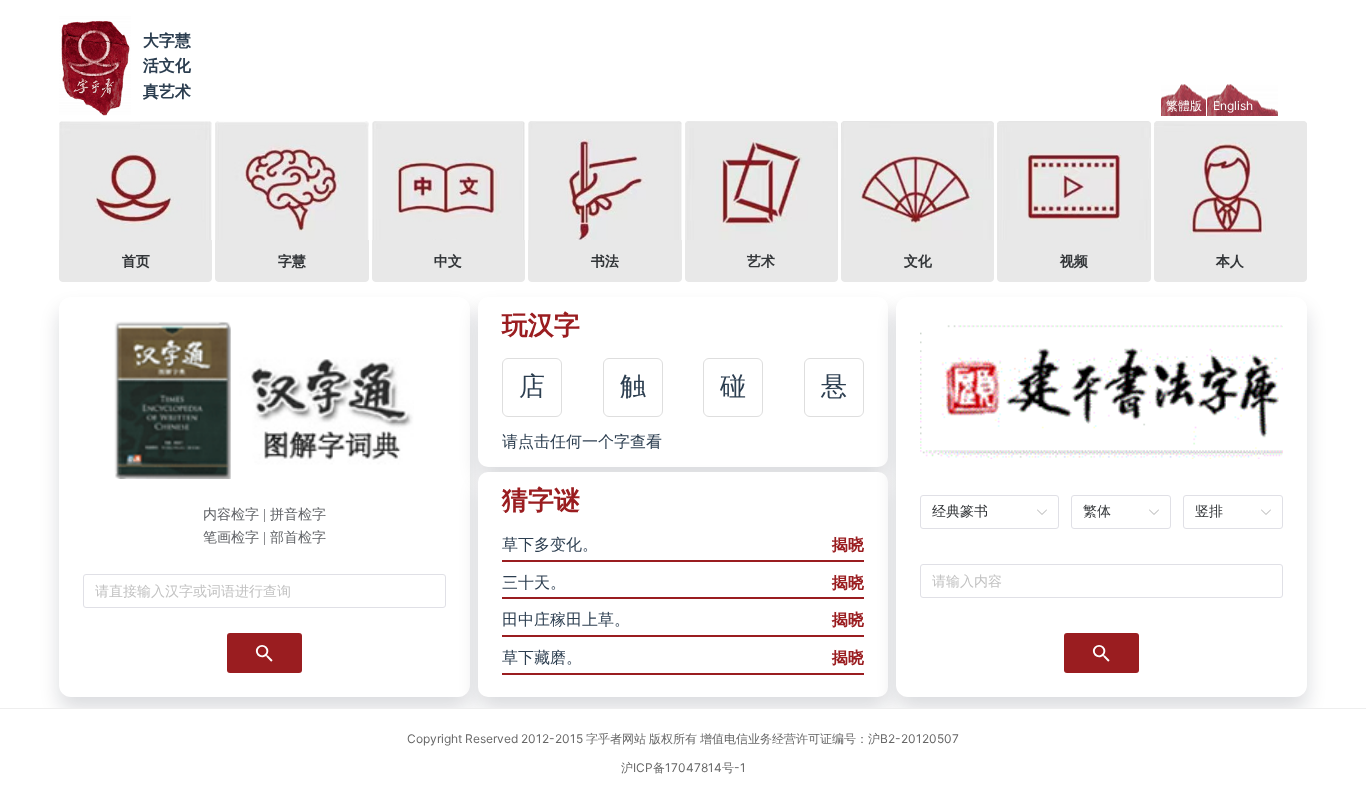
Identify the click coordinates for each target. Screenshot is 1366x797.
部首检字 (298, 537)
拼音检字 (298, 514)
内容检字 (231, 514)
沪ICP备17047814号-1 (683, 767)
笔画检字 (231, 537)
